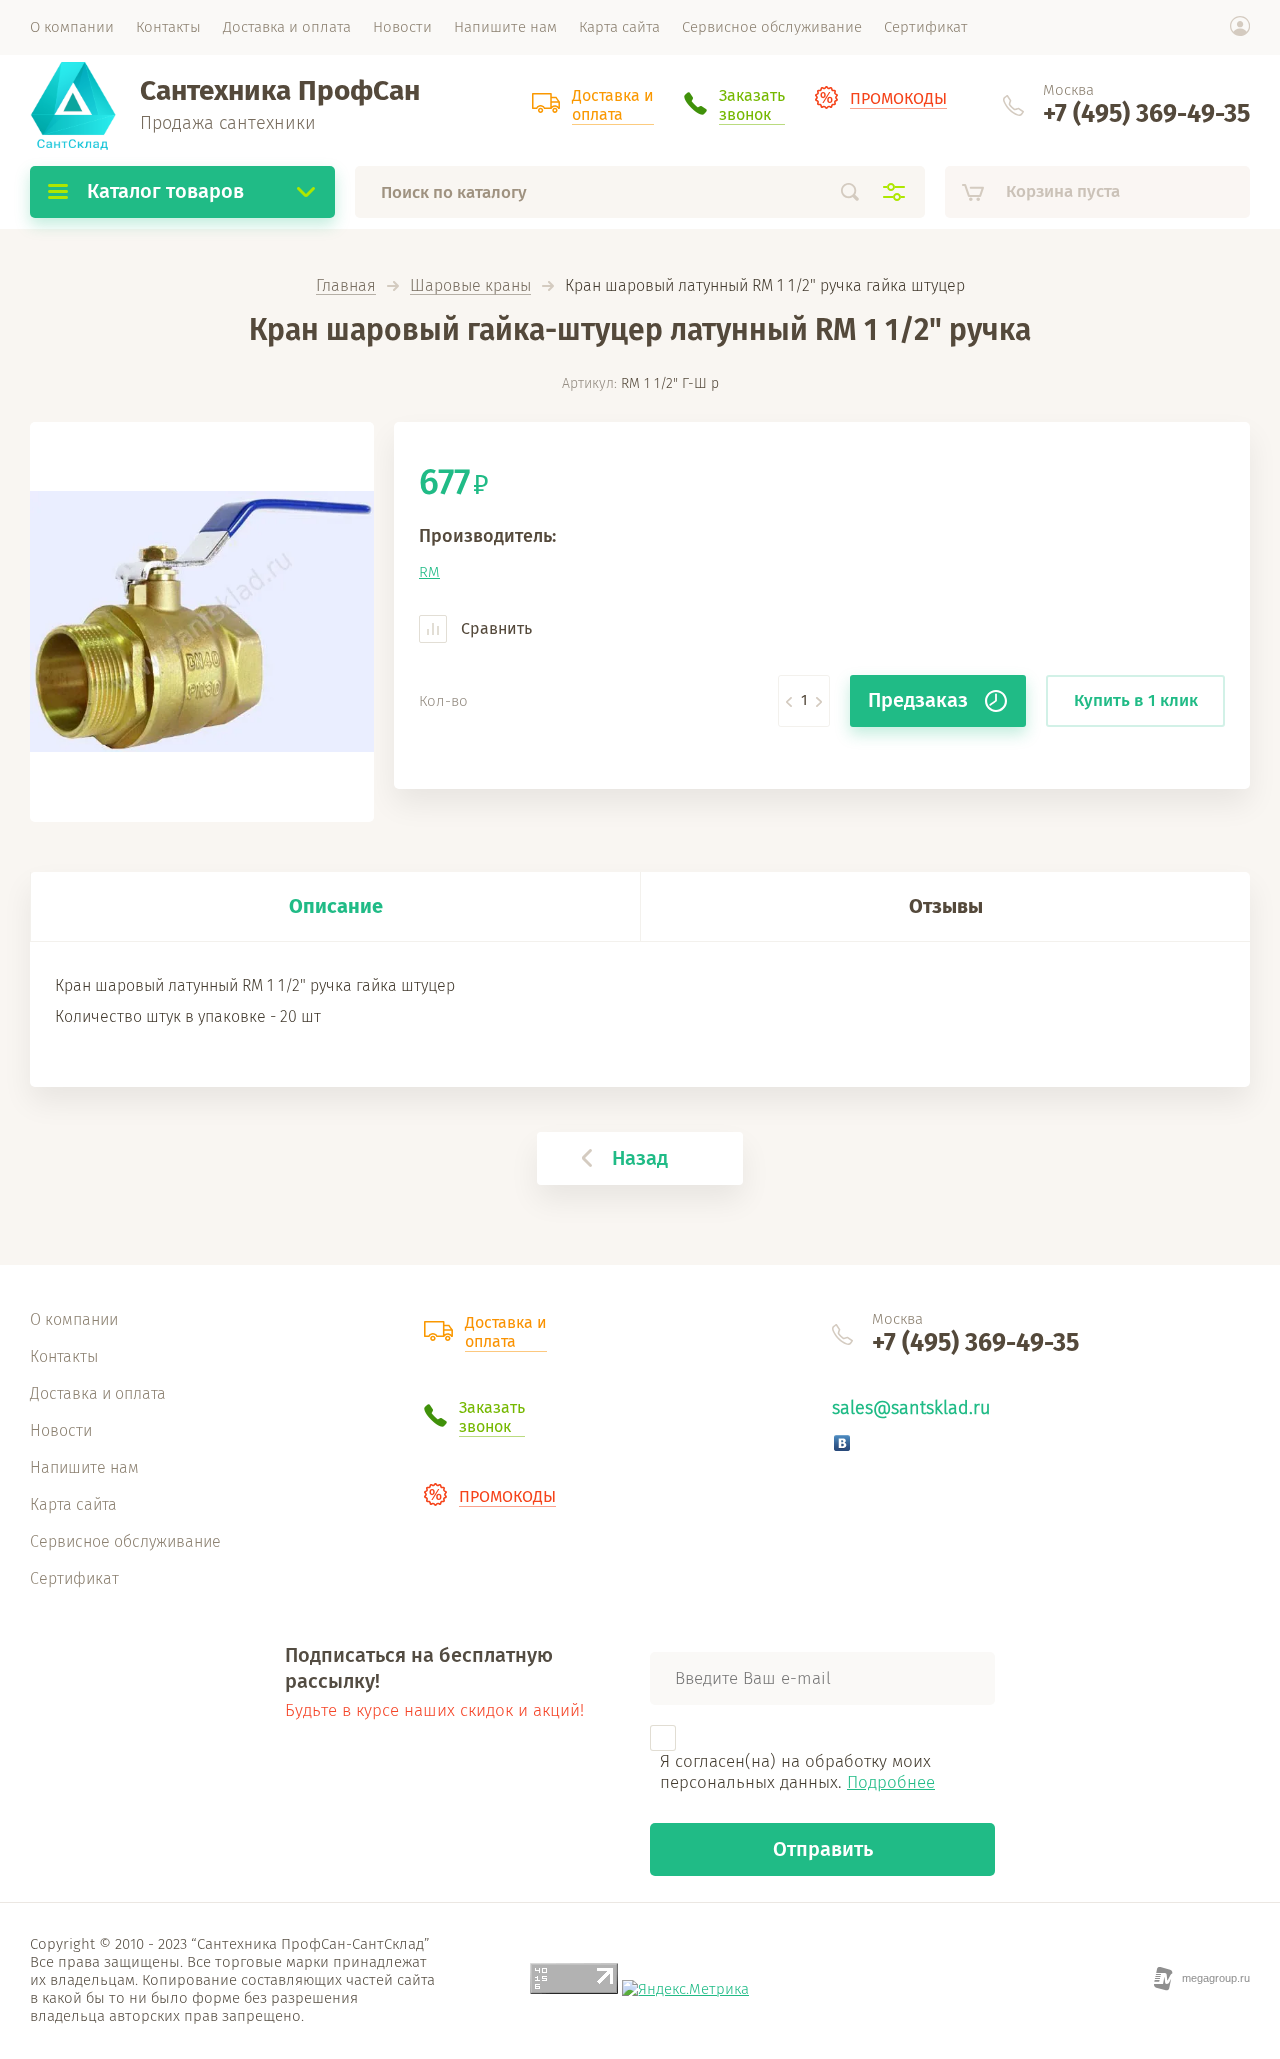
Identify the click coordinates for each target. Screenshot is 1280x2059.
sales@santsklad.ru (911, 1408)
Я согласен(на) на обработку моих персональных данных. (797, 1772)
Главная (346, 286)
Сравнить (494, 628)
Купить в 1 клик (1136, 700)
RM (429, 572)
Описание (336, 906)
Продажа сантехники (228, 123)
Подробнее (891, 1782)
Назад (640, 1158)
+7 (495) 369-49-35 (1146, 114)
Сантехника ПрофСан (280, 90)
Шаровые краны (470, 286)
